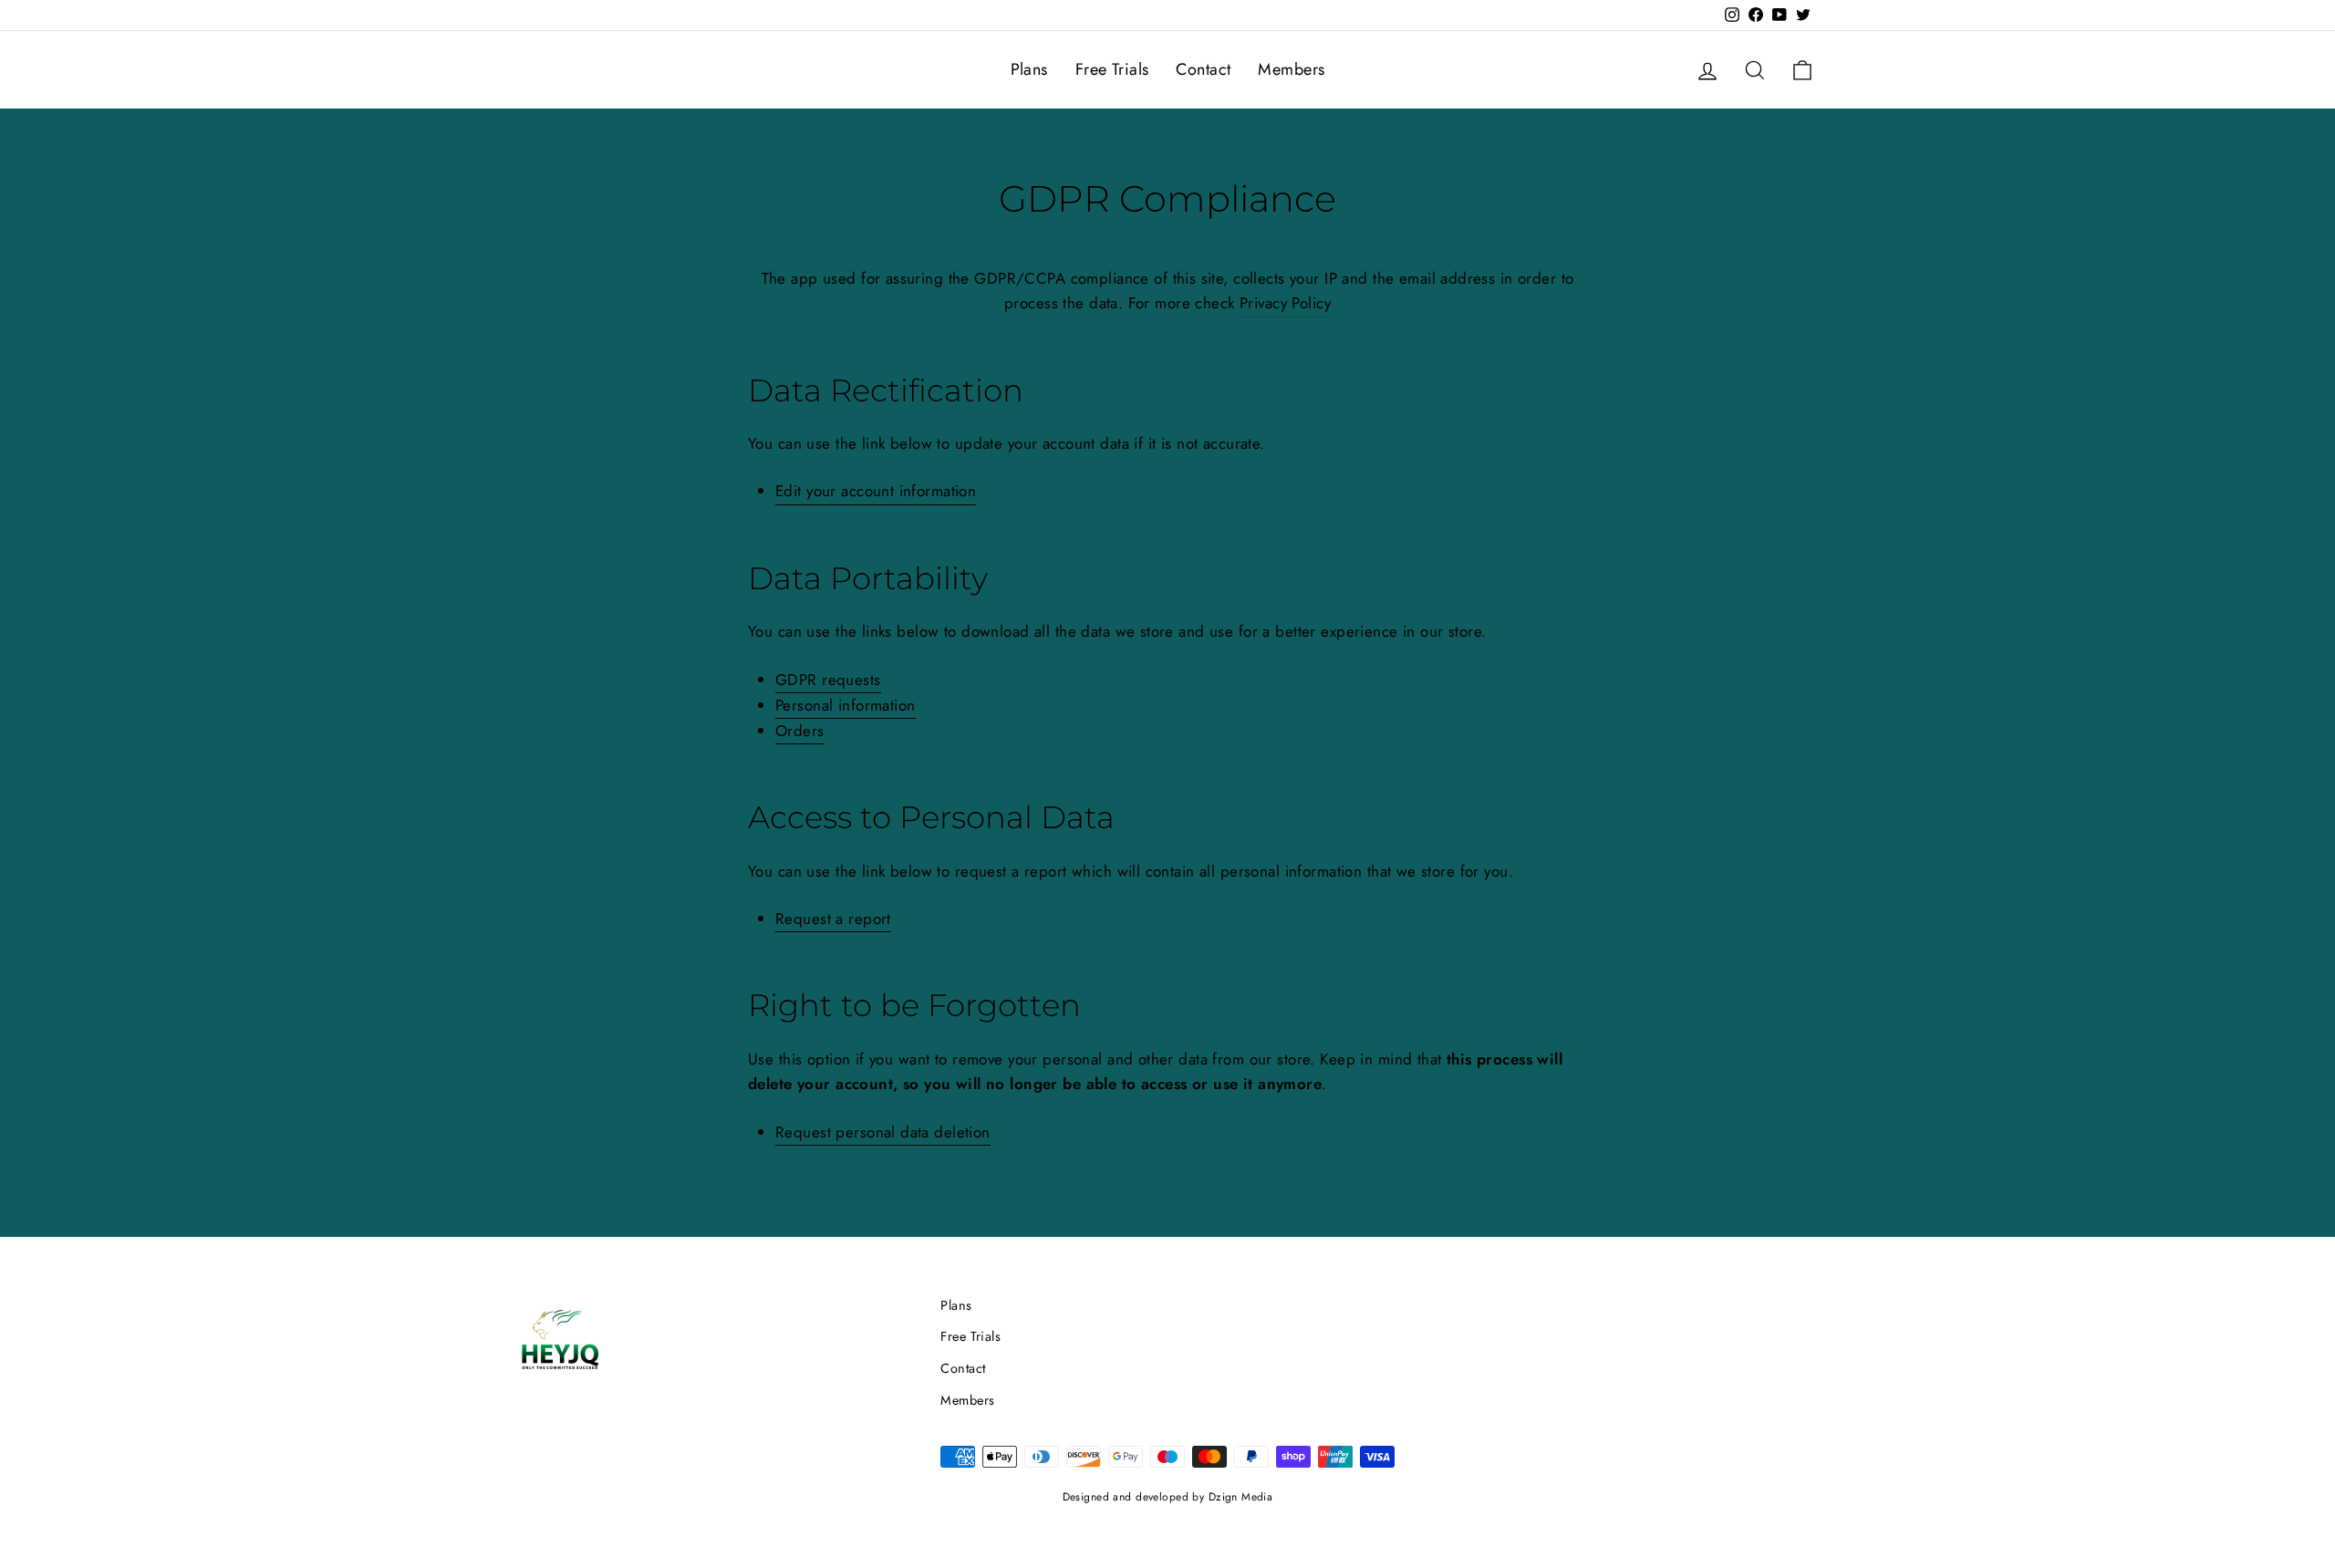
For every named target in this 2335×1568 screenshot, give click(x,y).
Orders (800, 731)
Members (1291, 69)
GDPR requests (828, 680)
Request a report (833, 919)
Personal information (846, 705)
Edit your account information (876, 491)
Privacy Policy (1285, 303)
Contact (1203, 69)
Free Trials (1112, 69)
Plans (1029, 69)
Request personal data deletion (883, 1132)
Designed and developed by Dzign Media (1168, 1497)
